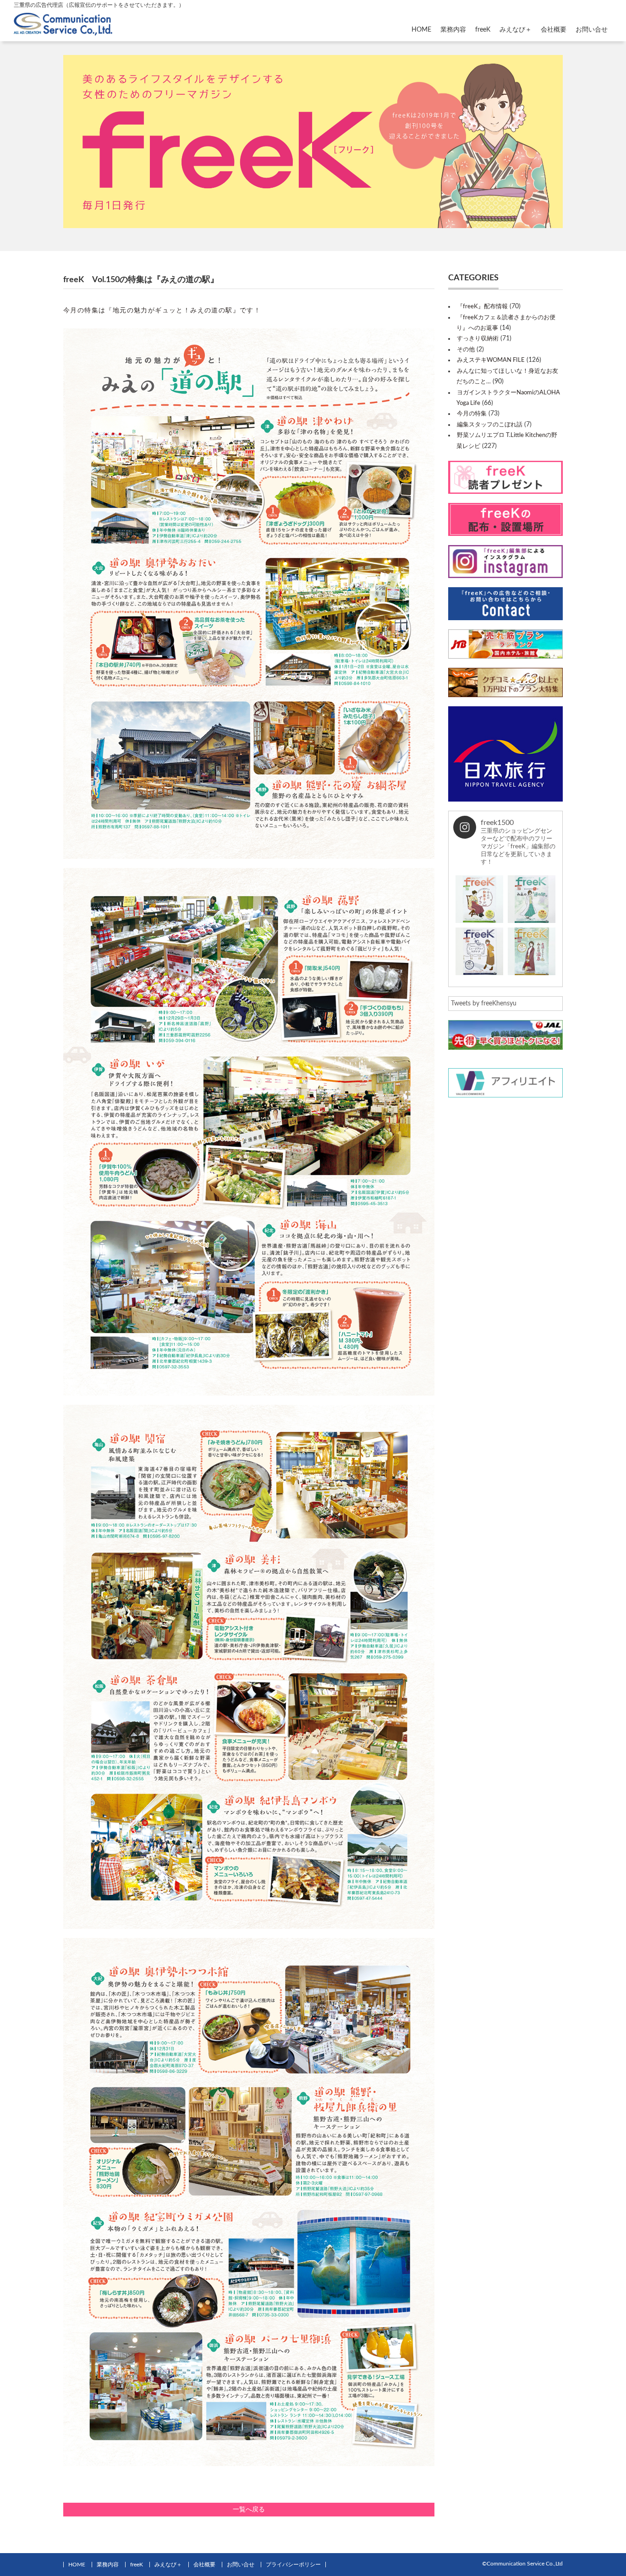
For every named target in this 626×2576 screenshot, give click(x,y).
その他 (466, 350)
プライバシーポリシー (293, 2565)
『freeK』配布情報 (482, 307)
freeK (483, 30)
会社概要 (554, 30)
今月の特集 (472, 414)
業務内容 (453, 30)
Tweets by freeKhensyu (484, 1004)
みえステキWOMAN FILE (491, 360)
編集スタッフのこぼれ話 (490, 425)
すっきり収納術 (478, 339)
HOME (421, 30)
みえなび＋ (516, 30)
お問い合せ (592, 30)
